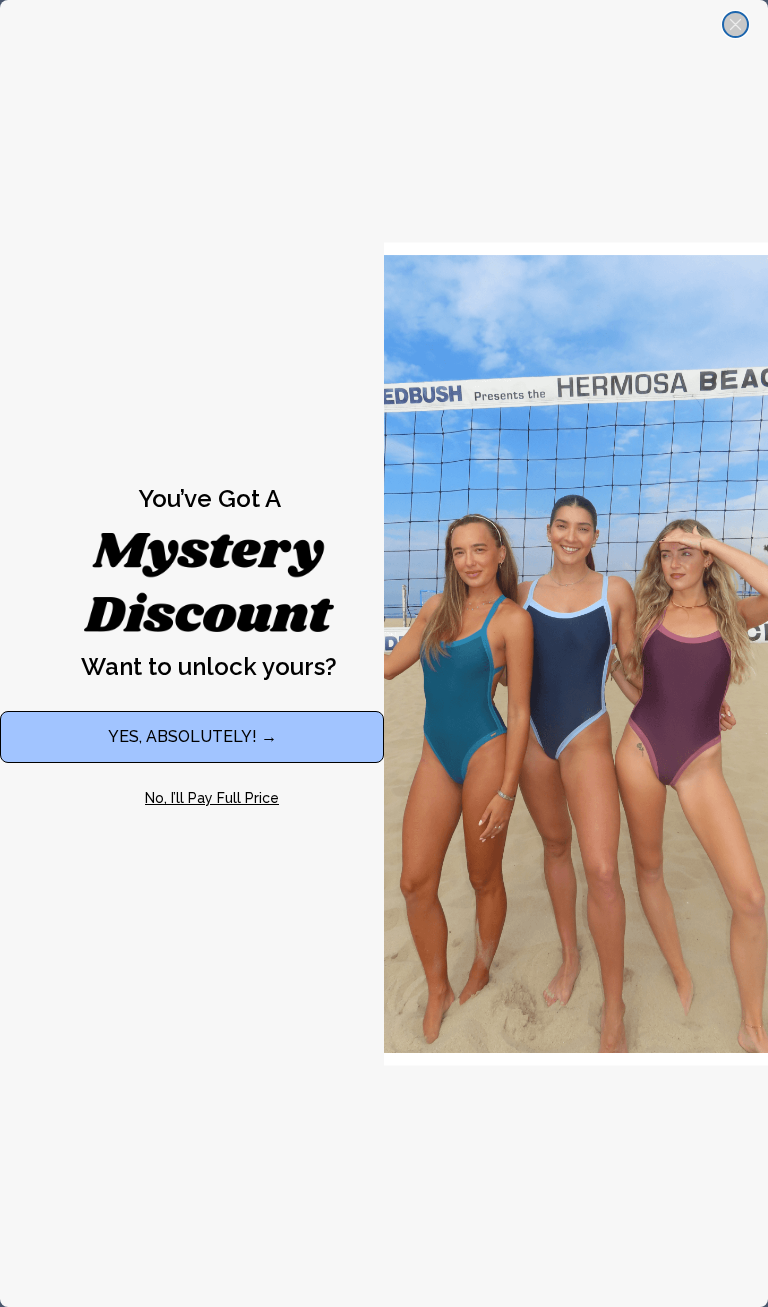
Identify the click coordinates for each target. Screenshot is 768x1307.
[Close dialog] (735, 24)
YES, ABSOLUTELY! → (192, 736)
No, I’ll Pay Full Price (212, 798)
